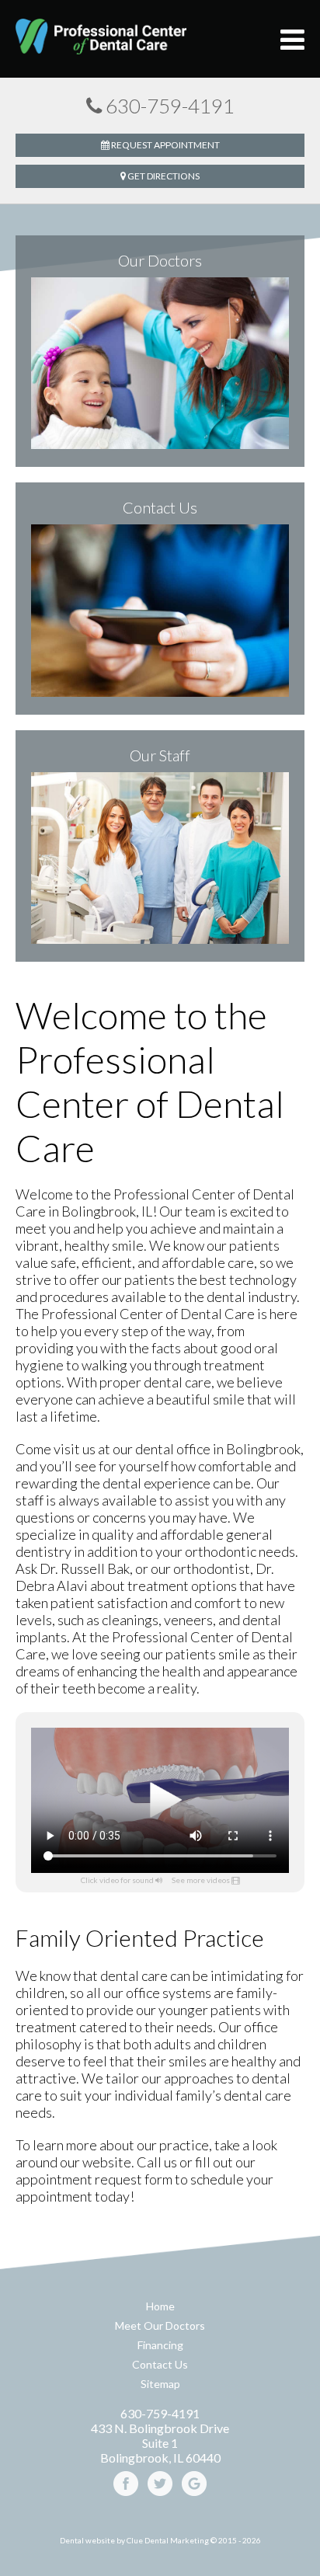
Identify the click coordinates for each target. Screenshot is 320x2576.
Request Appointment (165, 145)
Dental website (87, 2540)
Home (160, 2306)
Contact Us (160, 2364)
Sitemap (160, 2384)
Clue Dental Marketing (168, 2540)
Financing (160, 2345)
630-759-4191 (170, 106)
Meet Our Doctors (160, 2325)
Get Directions (163, 176)
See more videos (201, 1880)
